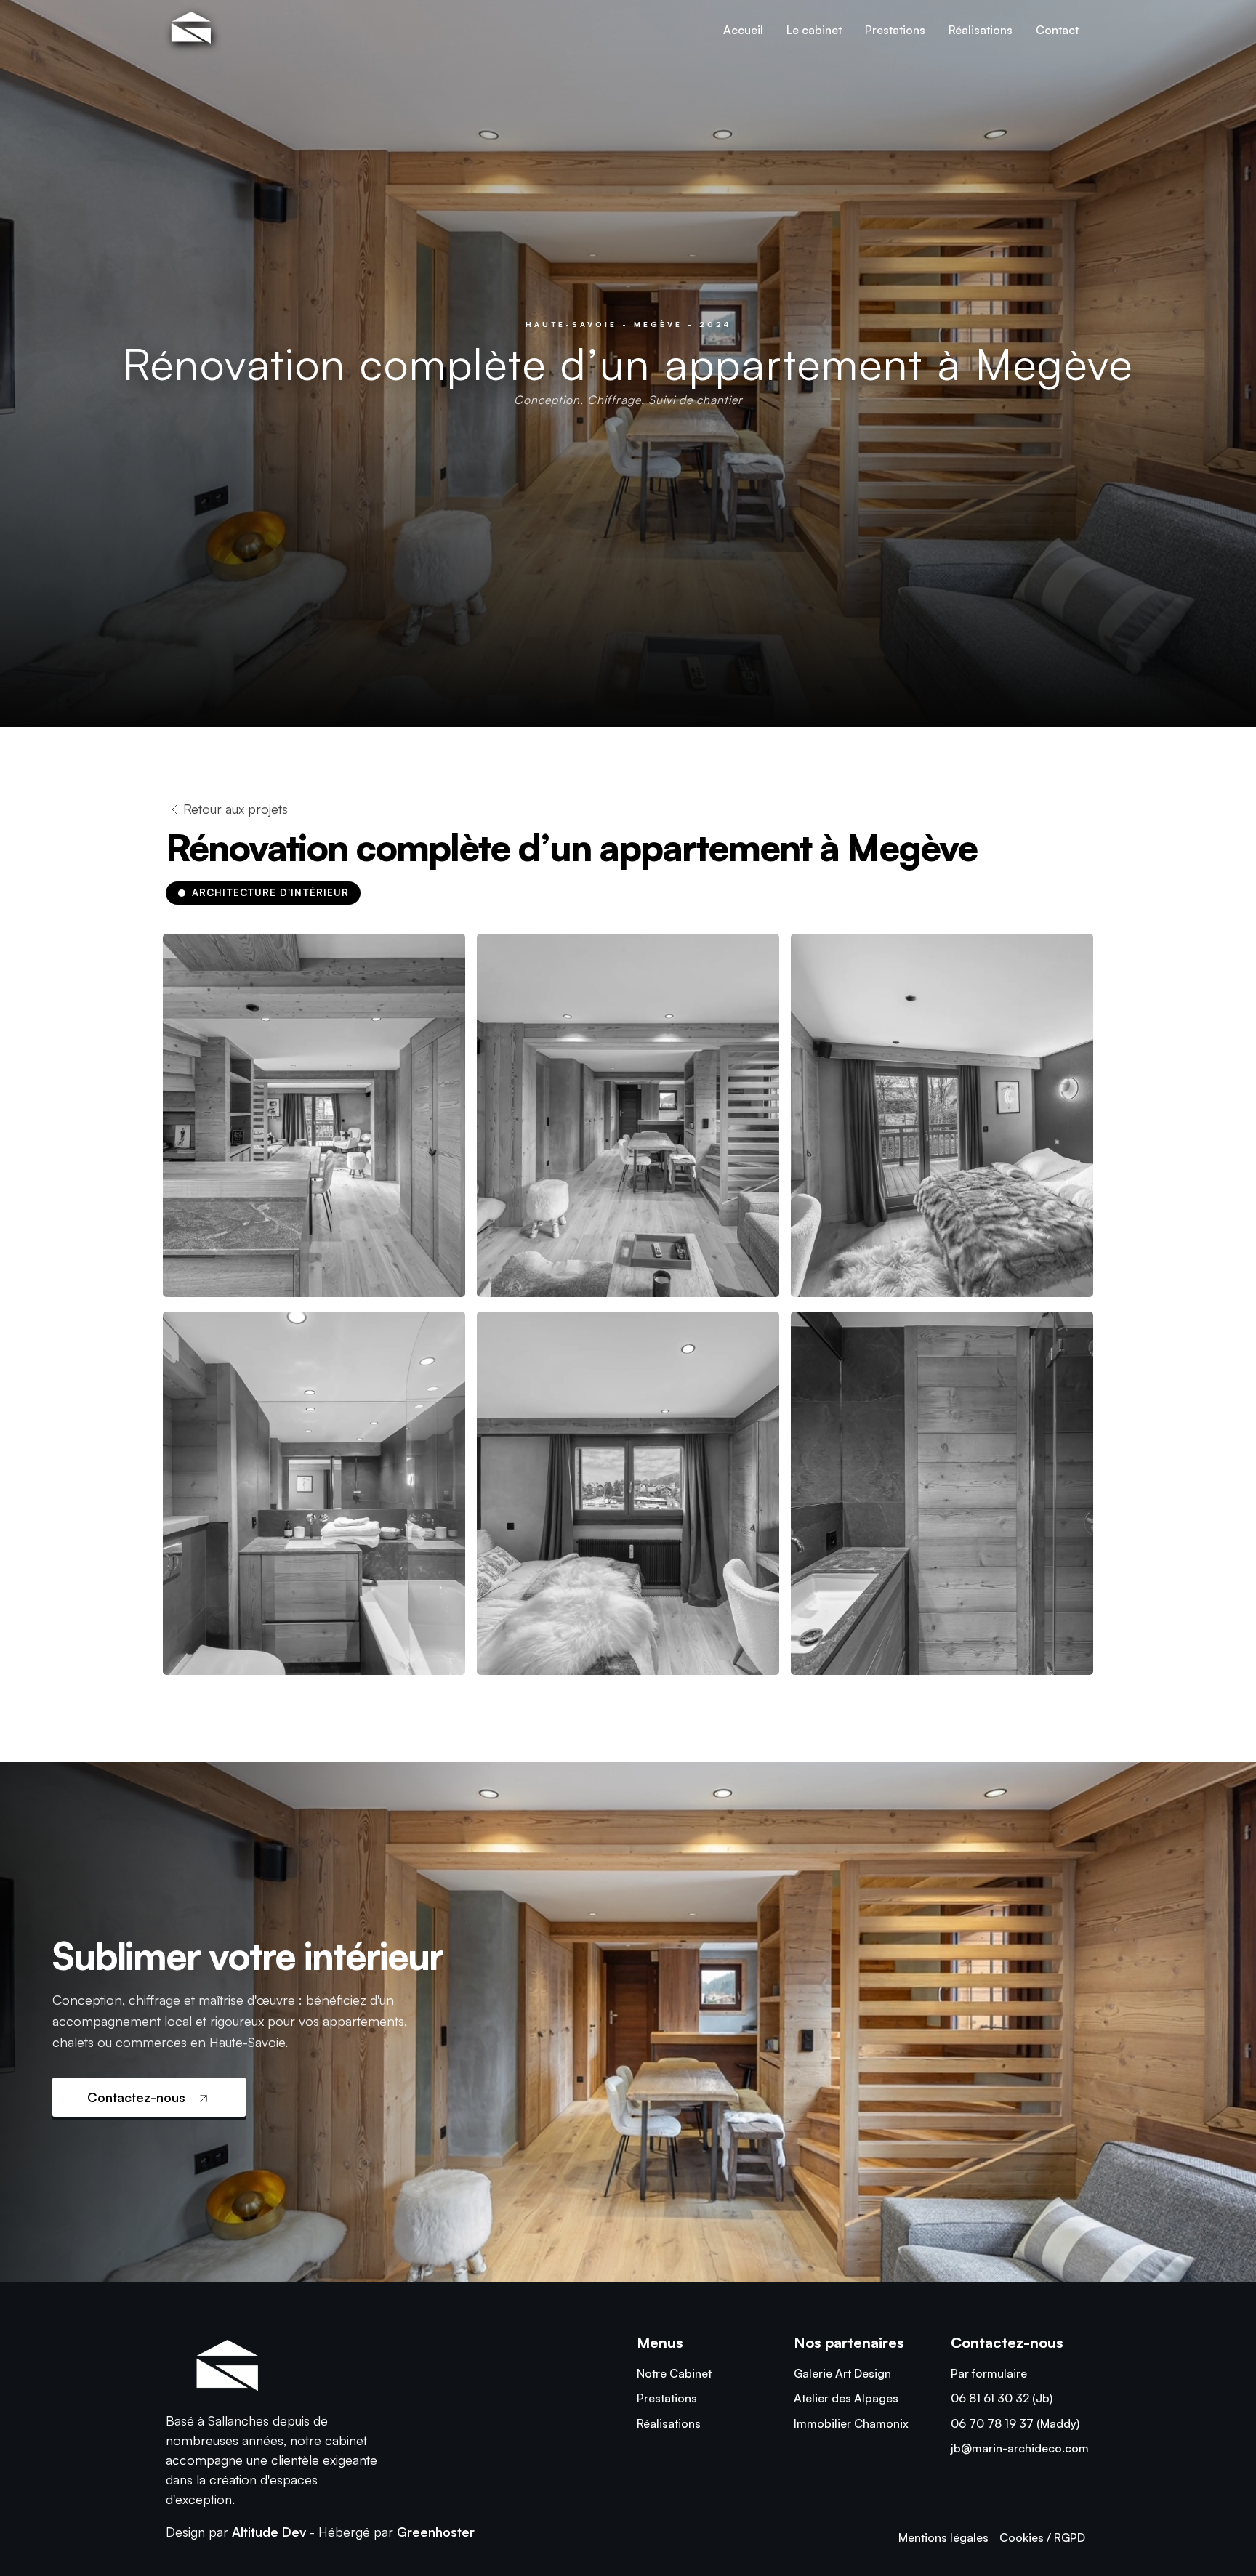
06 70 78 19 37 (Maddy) (1015, 2423)
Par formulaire (989, 2373)
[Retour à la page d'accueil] (189, 30)
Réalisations (981, 30)
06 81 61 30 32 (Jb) (1002, 2398)
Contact (1057, 30)
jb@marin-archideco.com (1020, 2448)
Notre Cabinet (674, 2373)
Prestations (895, 30)
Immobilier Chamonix (851, 2423)
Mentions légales (943, 2537)
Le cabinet (814, 30)
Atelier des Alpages (846, 2398)
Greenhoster (436, 2532)
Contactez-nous (138, 2097)
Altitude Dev (269, 2532)
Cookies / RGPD (1042, 2537)
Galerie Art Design (842, 2373)
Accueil (743, 30)
